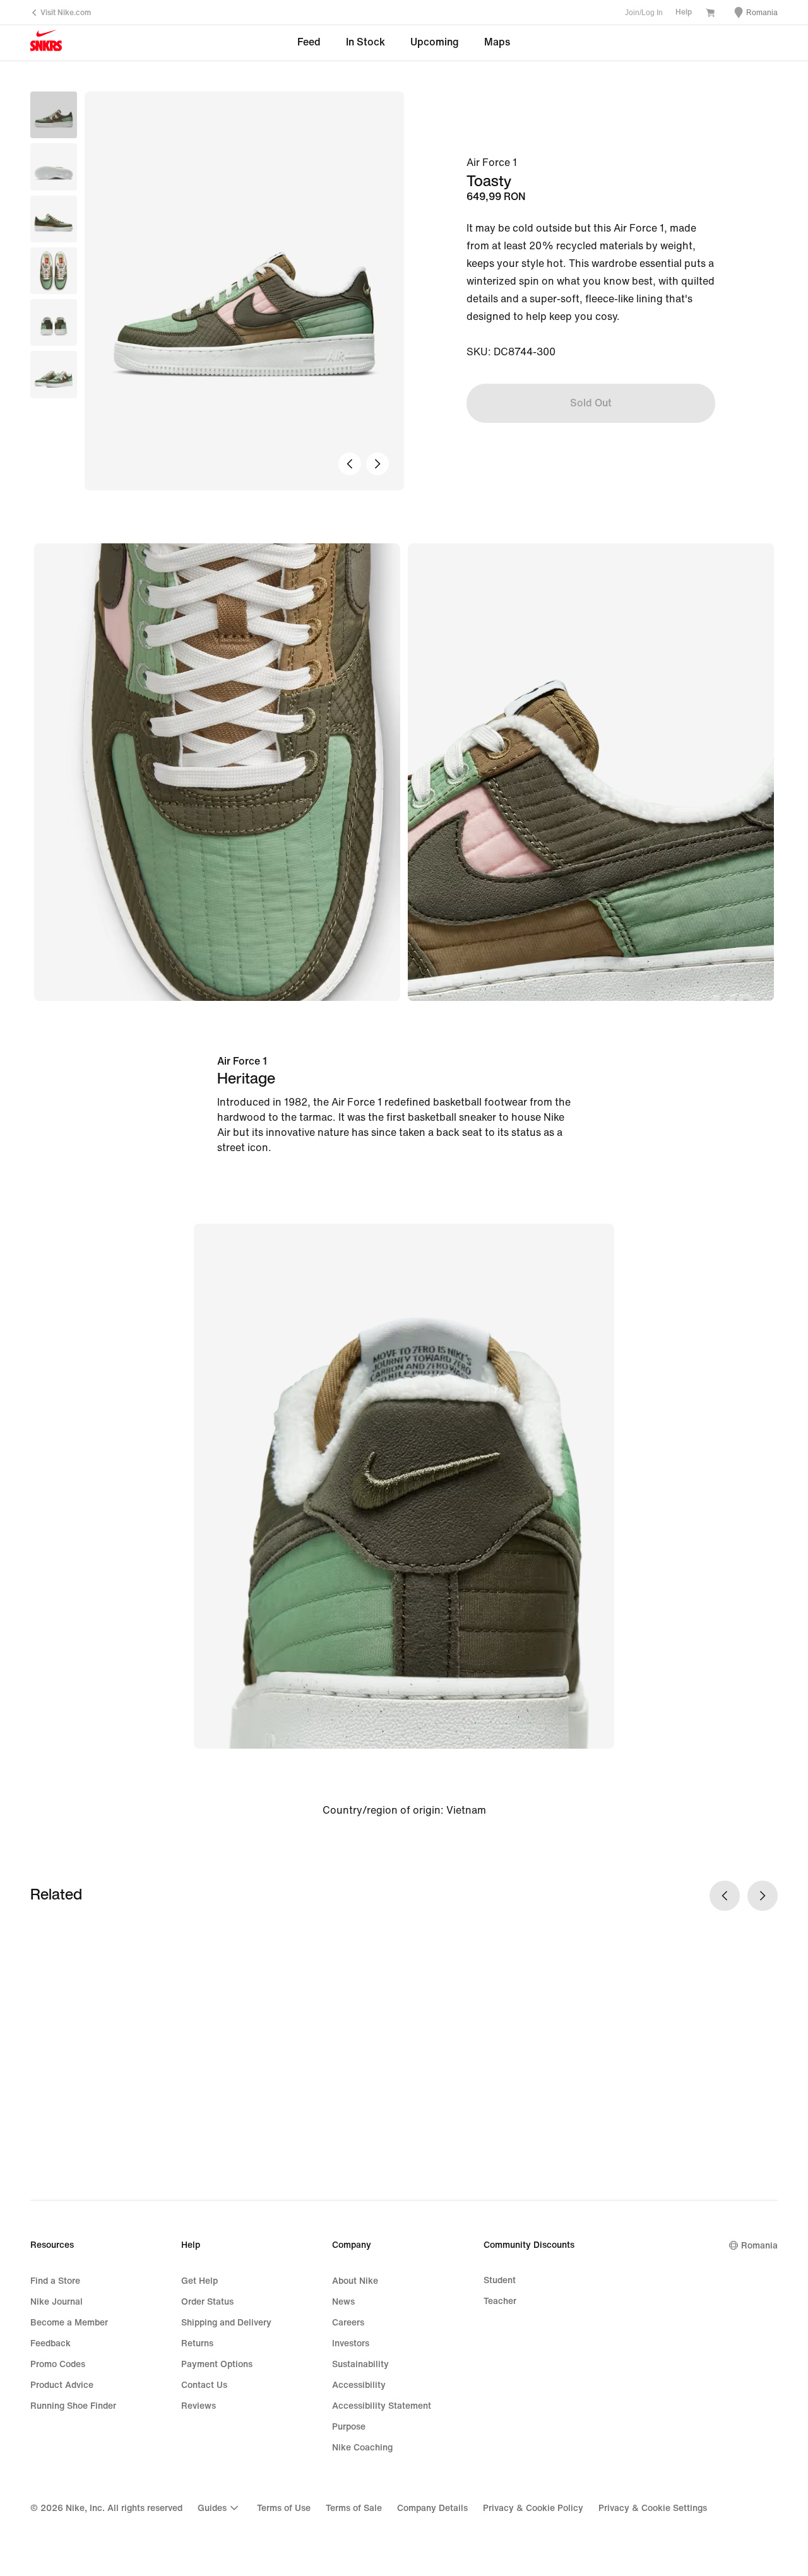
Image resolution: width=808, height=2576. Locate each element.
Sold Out (591, 403)
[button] (54, 167)
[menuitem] (220, 2508)
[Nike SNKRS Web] (46, 44)
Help (684, 12)
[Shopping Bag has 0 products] (710, 14)
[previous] (350, 464)
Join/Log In (644, 13)
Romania (759, 2246)
